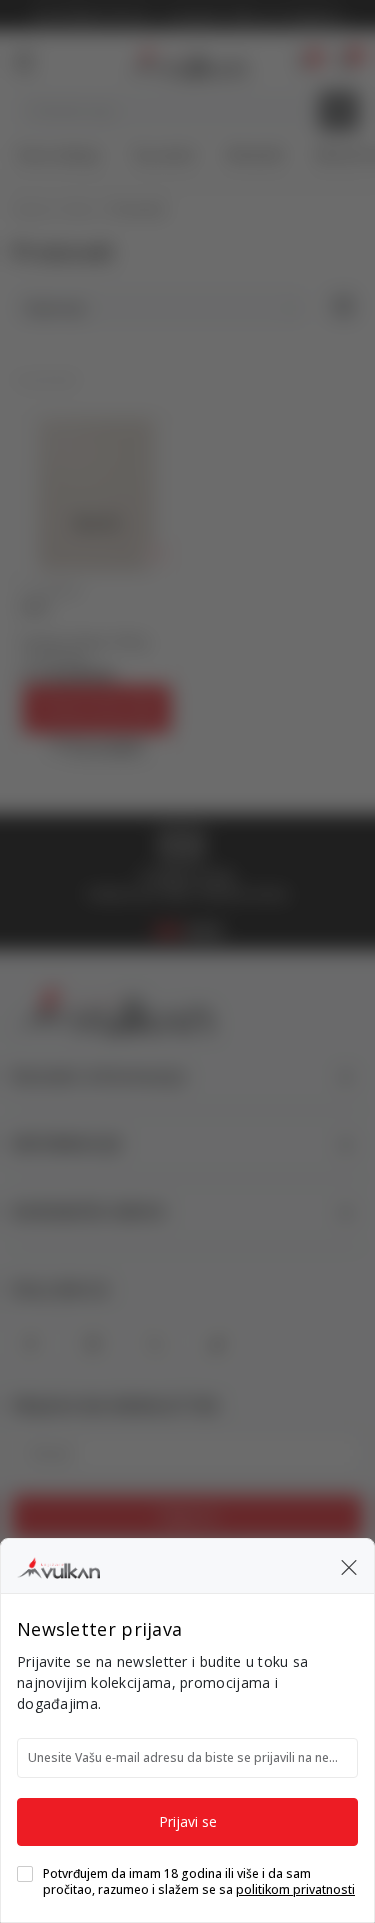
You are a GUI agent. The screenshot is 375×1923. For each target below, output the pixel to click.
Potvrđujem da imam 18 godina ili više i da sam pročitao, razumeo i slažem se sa (199, 1882)
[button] (349, 1566)
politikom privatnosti (295, 1889)
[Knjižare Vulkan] (58, 1565)
